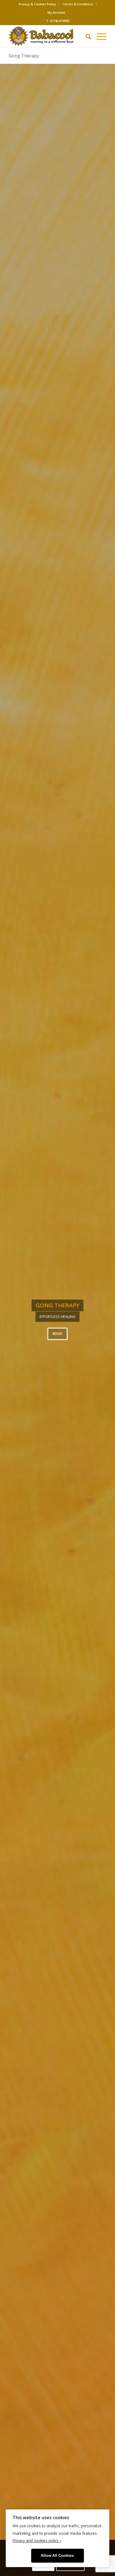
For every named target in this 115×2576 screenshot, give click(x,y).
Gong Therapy (24, 56)
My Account (56, 12)
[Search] (86, 36)
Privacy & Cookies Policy (37, 4)
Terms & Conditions (78, 4)
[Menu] (99, 36)
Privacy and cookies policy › (37, 2540)
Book (57, 1334)
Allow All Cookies (57, 2556)
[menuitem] (37, 4)
